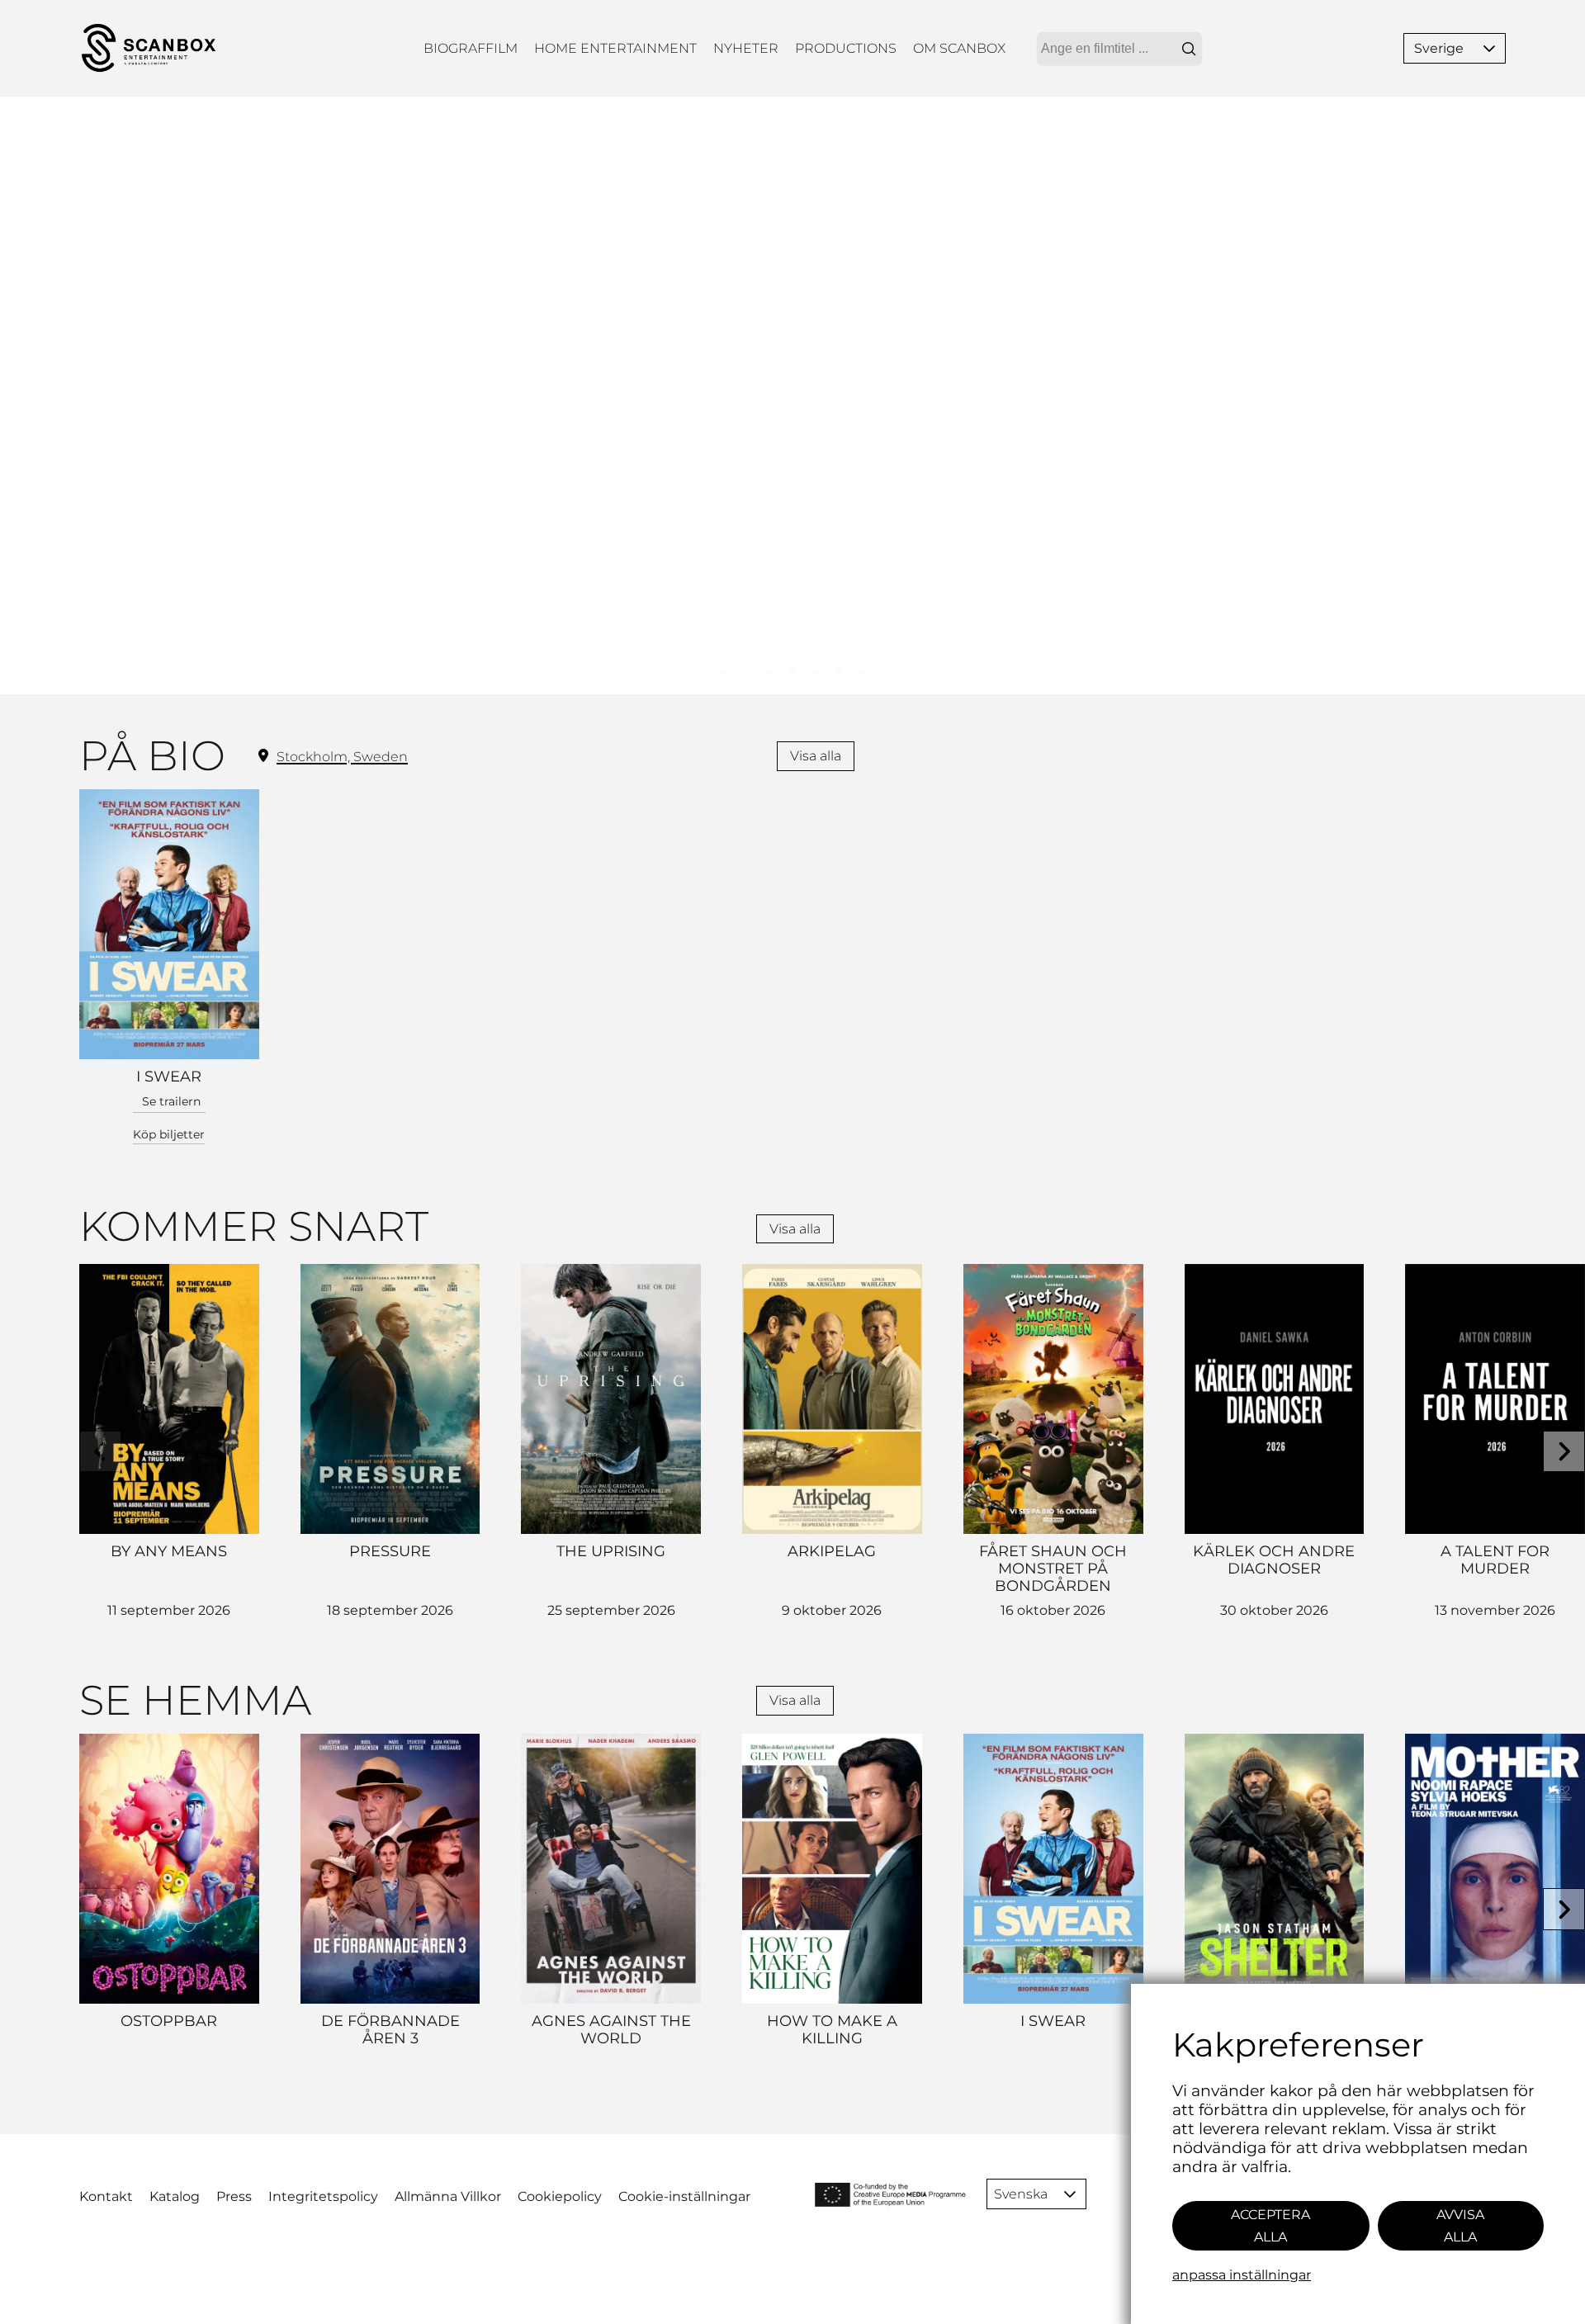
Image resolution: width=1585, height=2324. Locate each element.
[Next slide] (1564, 1452)
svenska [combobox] (1021, 2194)
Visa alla (816, 756)
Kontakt (106, 2196)
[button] (1489, 48)
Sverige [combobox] (1439, 48)
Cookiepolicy (560, 2196)
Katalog (175, 2196)
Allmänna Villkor (448, 2196)
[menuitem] (471, 48)
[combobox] (1119, 49)
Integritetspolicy (323, 2196)
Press (234, 2196)
